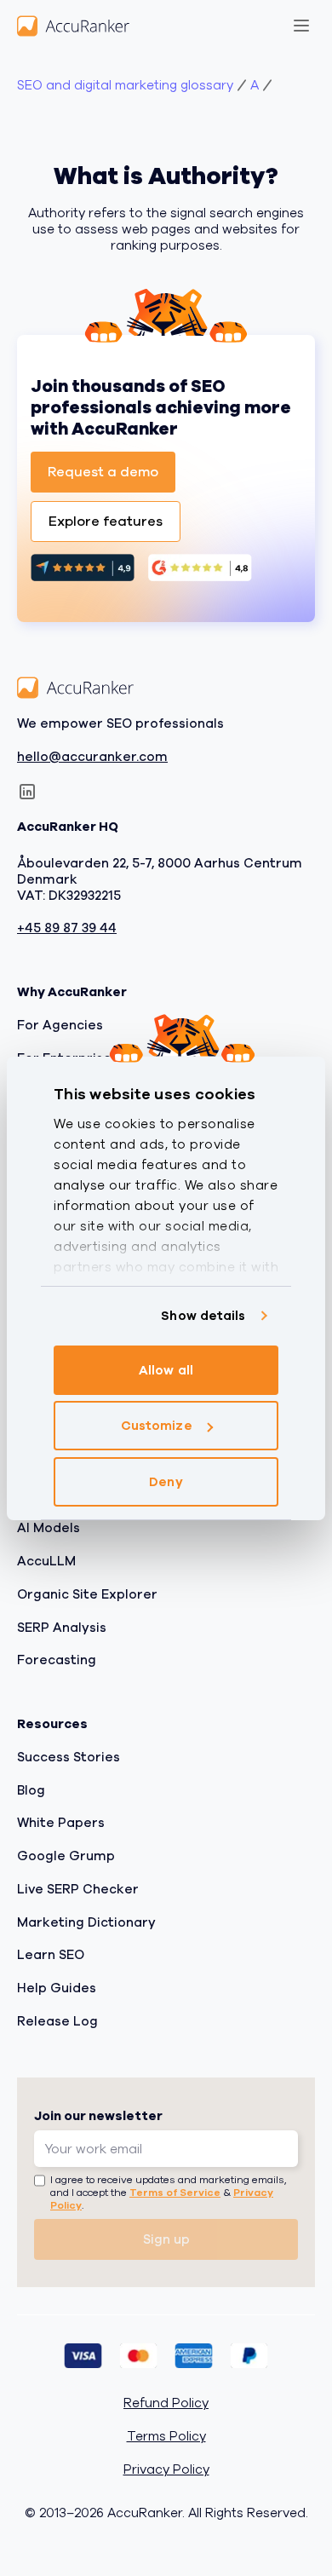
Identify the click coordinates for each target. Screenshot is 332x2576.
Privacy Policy (166, 2470)
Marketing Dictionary (86, 1922)
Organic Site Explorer (87, 1594)
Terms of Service (175, 2193)
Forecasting (57, 1661)
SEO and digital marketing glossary (125, 86)
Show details (203, 1316)
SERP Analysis (62, 1628)
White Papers (61, 1824)
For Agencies (60, 1025)
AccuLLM (46, 1562)
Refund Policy (166, 2404)
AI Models (49, 1529)
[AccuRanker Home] (73, 26)
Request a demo (103, 472)
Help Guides (57, 1989)
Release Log (57, 2021)
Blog (31, 1790)
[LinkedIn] (27, 792)
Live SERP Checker (78, 1889)
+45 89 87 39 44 (67, 929)
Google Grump (66, 1857)
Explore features (106, 522)
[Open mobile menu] (301, 26)
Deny (166, 1482)
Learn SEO (51, 1956)
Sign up (166, 2239)
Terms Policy (166, 2438)
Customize (157, 1426)
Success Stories (69, 1757)
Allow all (166, 1370)
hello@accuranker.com (92, 757)
